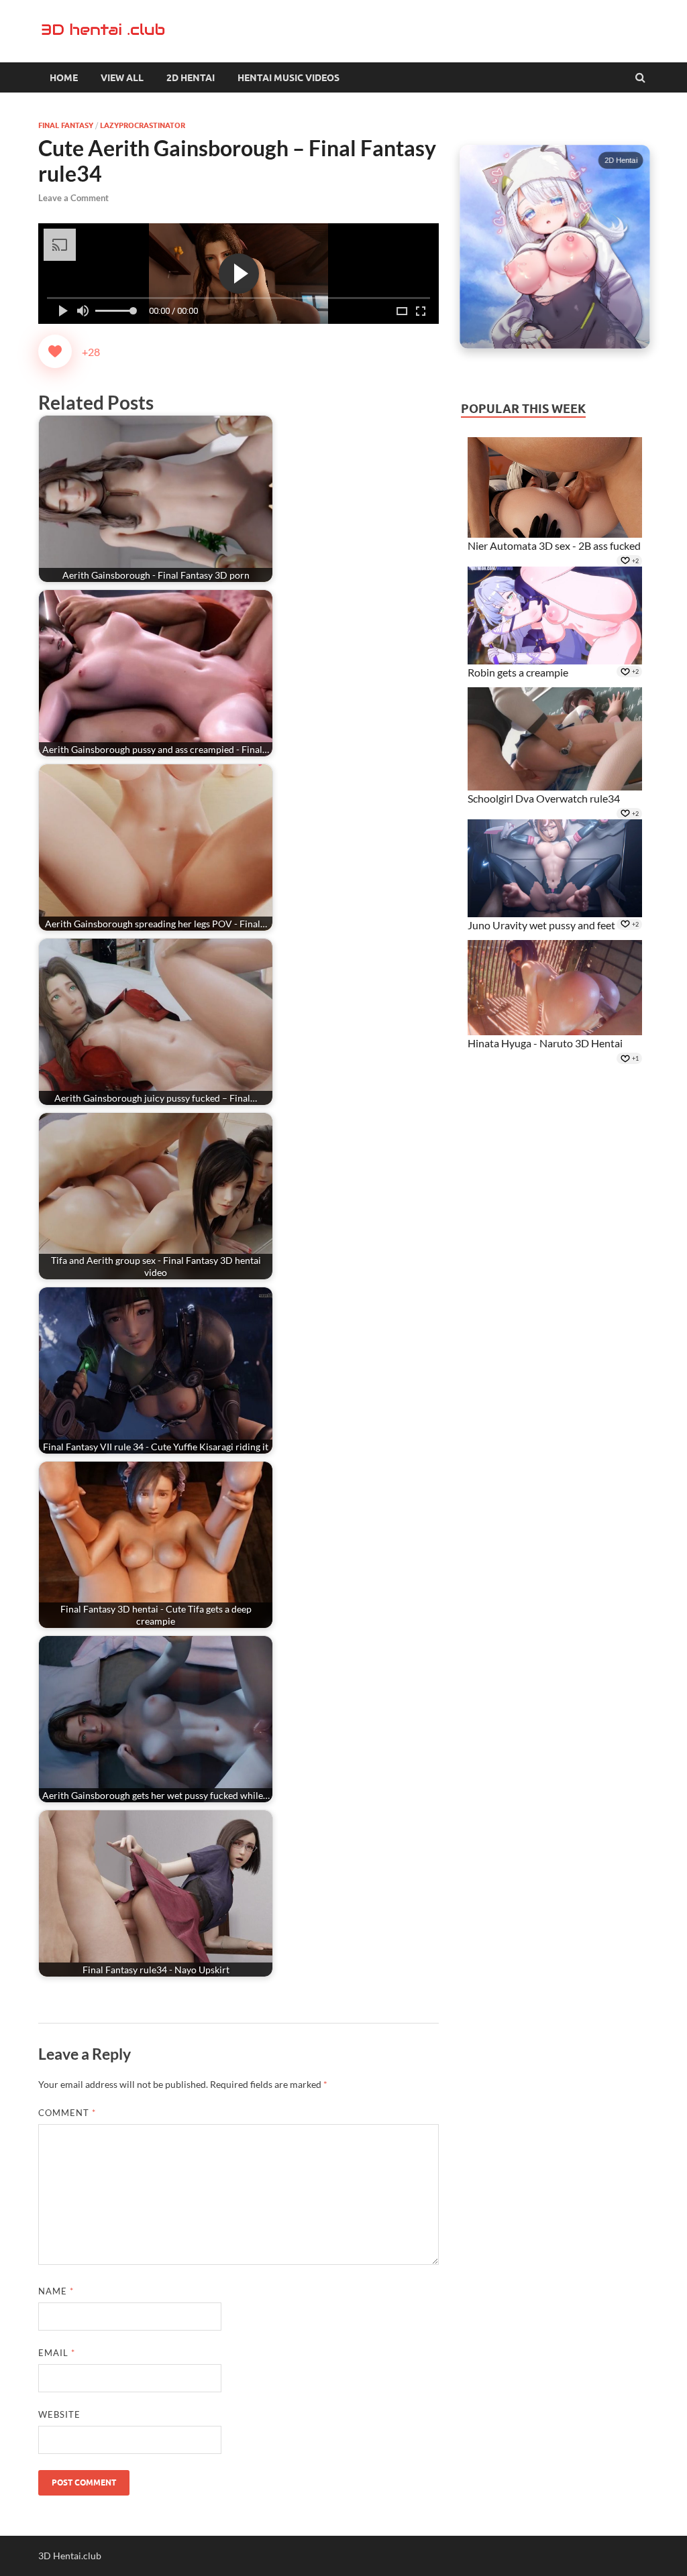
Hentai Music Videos (288, 78)
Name (56, 2291)
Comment (67, 2113)
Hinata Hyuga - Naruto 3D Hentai (545, 1043)
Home (64, 78)
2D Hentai (191, 78)
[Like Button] (55, 351)
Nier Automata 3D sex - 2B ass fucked (554, 545)
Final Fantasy (66, 125)
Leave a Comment (73, 198)
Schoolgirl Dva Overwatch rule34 (544, 798)
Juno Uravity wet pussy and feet (541, 925)
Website (59, 2414)
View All (122, 78)
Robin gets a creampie (518, 672)
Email (57, 2353)
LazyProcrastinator (143, 125)
